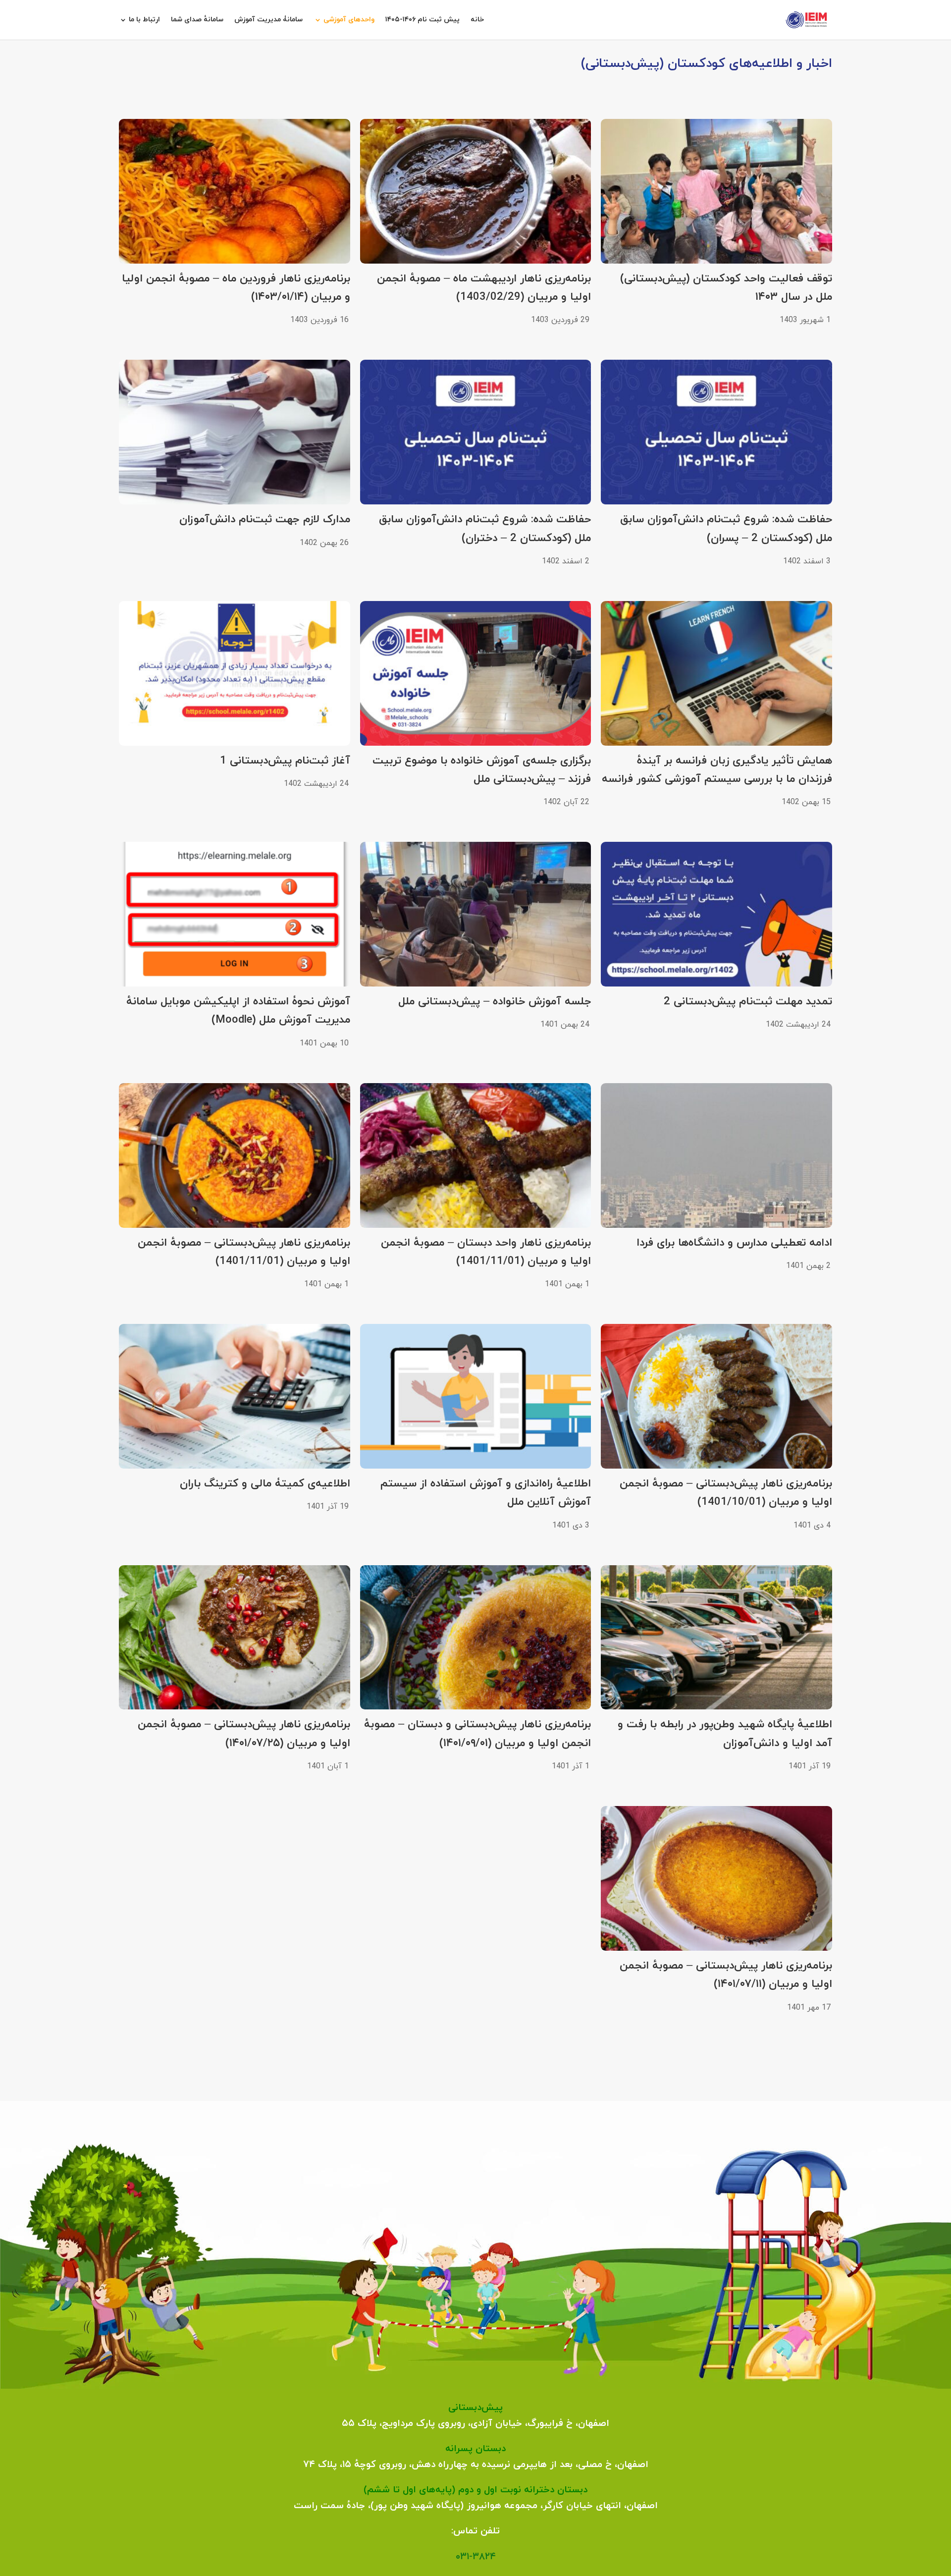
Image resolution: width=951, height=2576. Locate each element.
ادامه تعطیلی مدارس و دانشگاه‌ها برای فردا (734, 1243)
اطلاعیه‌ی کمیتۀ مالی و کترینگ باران (265, 1484)
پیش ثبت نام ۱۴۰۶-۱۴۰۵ (423, 20)
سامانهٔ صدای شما (197, 20)
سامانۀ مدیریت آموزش (268, 20)
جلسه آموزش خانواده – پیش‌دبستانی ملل (495, 1002)
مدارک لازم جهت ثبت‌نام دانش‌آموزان (265, 520)
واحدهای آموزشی (349, 20)
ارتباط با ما (144, 20)
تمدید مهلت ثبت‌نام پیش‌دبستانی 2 (748, 1002)
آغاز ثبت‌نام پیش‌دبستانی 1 (285, 761)
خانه (477, 20)
